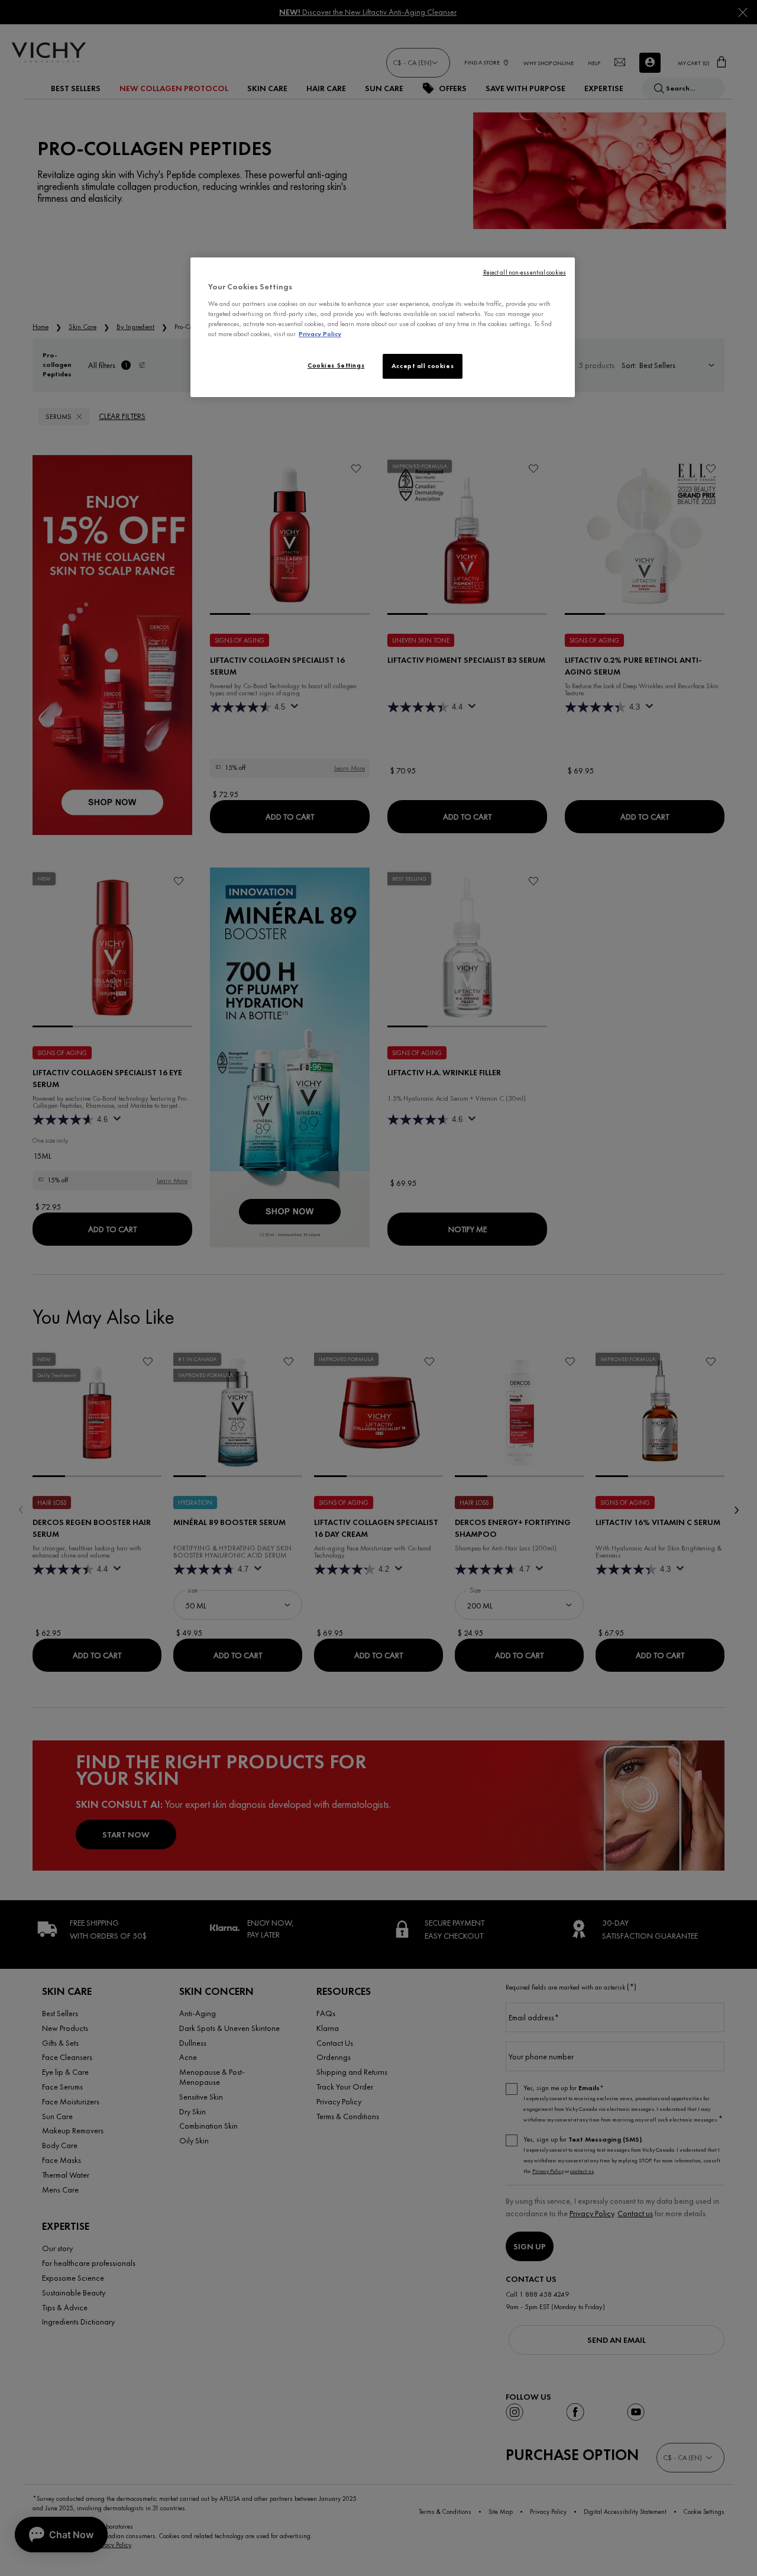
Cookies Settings (336, 365)
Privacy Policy (320, 334)
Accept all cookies (423, 366)
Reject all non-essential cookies (525, 273)
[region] (383, 327)
